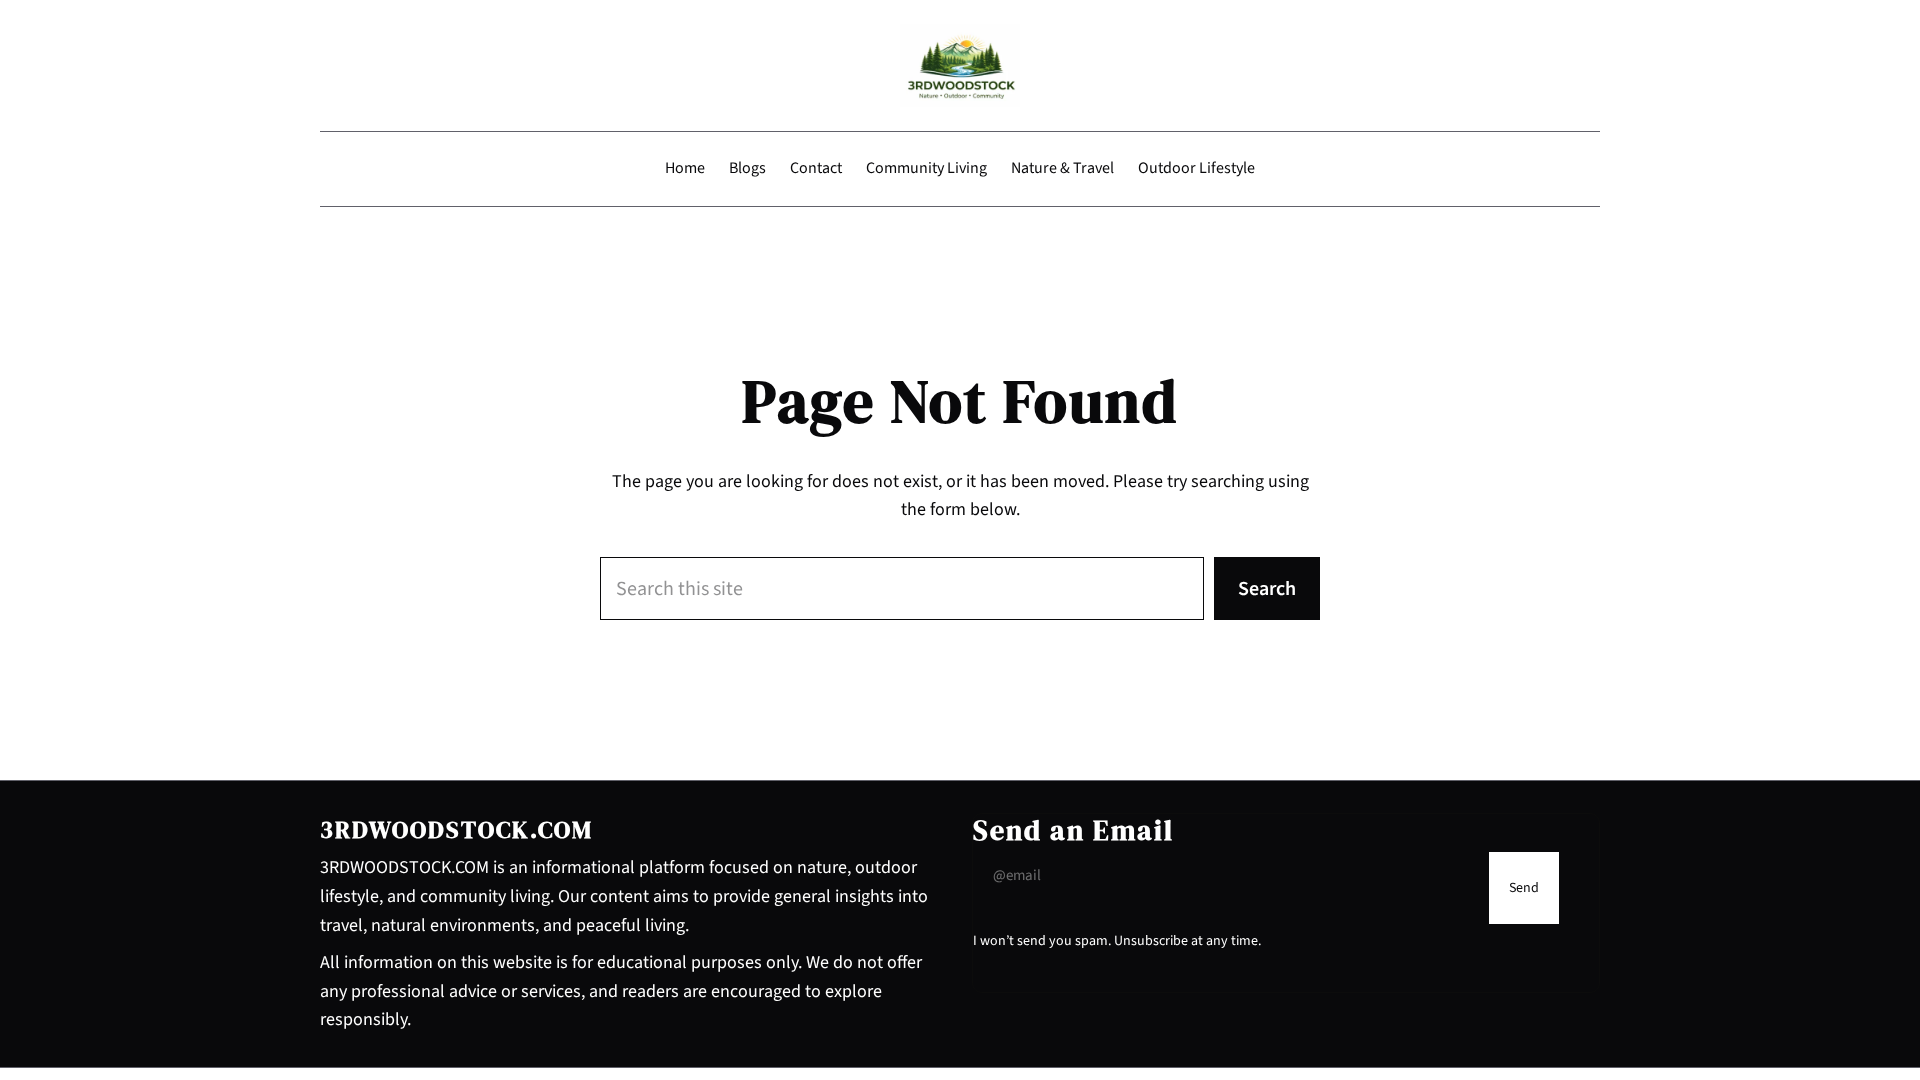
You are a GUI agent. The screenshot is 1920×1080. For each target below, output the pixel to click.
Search (1267, 589)
